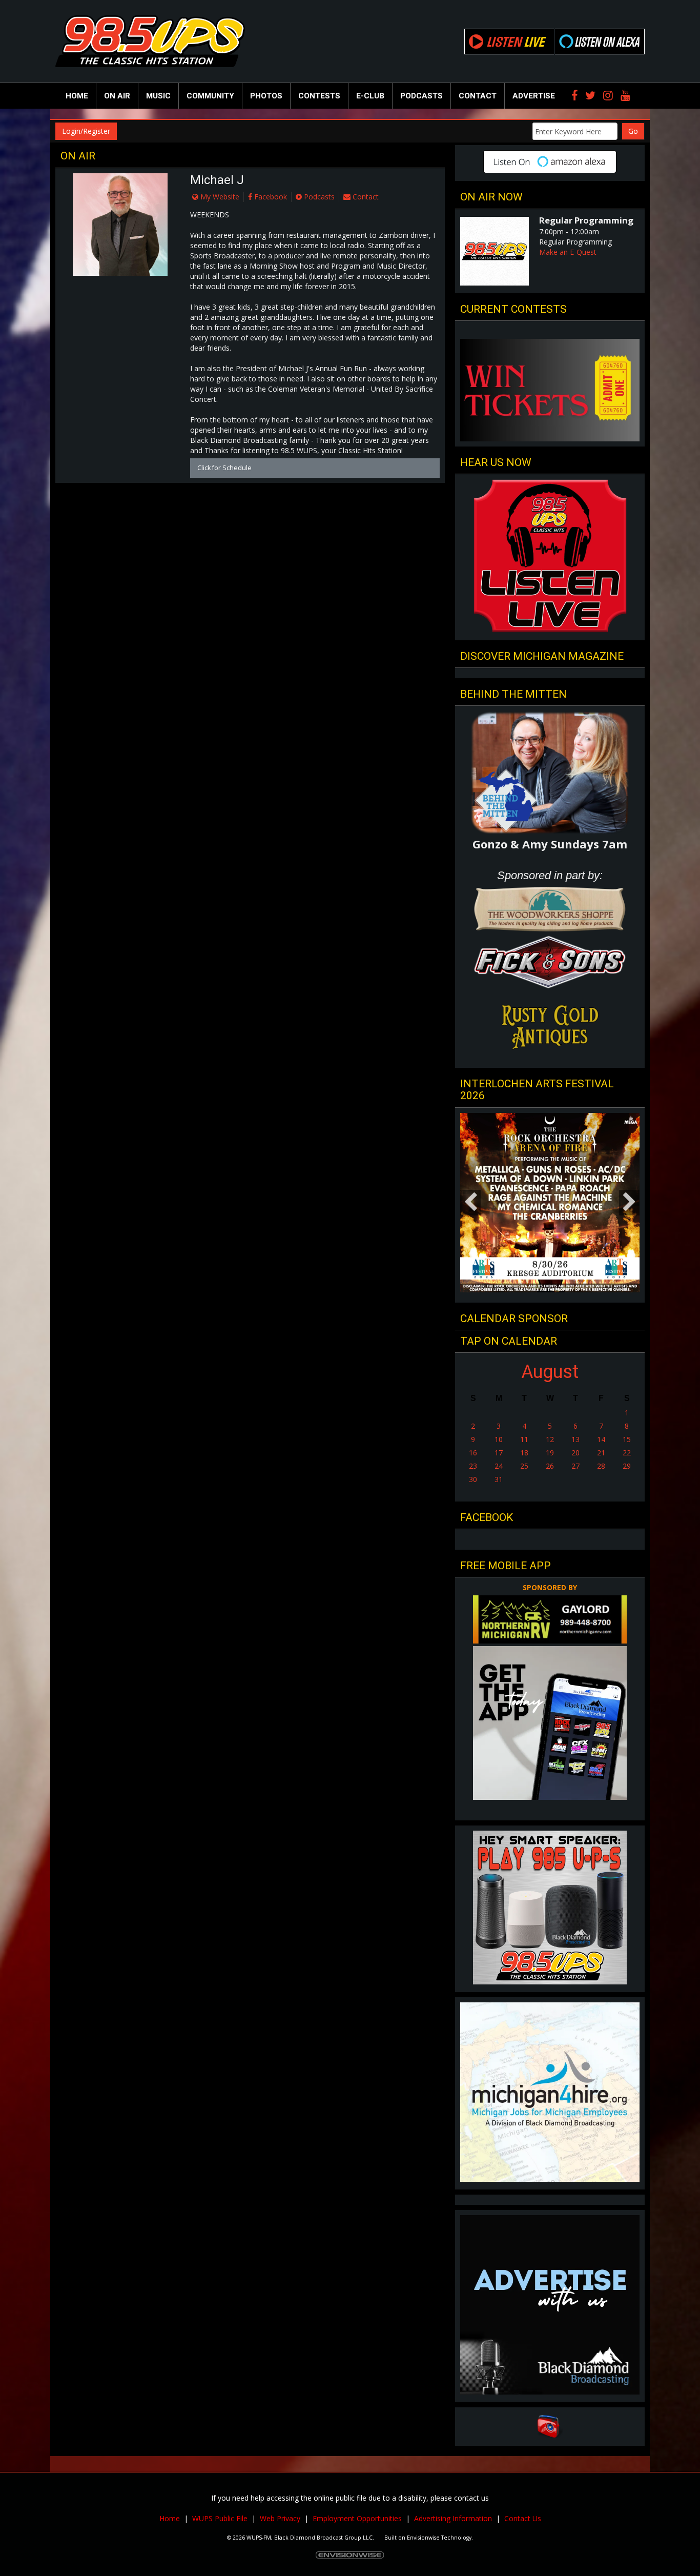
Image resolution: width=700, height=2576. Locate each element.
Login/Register (86, 131)
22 (627, 1453)
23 (473, 1466)
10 (499, 1439)
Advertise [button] (534, 96)
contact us (471, 2498)
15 (627, 1439)
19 (550, 1453)
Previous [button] (470, 1203)
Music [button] (158, 96)
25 (524, 1466)
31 (499, 1479)
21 (601, 1453)
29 (627, 1466)
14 (601, 1439)
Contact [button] (478, 96)
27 (575, 1466)
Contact (365, 197)
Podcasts (318, 197)
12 (550, 1439)
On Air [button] (117, 96)
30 (473, 1479)
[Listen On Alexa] (600, 42)
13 (575, 1439)
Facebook (270, 197)
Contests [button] (319, 96)
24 (499, 1466)
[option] (550, 1203)
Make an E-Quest (568, 252)
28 (601, 1466)
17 (499, 1453)
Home (77, 96)
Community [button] (210, 96)
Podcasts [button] (421, 96)
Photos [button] (266, 96)
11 (524, 1439)
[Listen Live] (509, 42)
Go (633, 131)
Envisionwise (423, 2538)
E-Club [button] (370, 96)
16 (473, 1453)
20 (575, 1453)
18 (524, 1453)
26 (550, 1466)
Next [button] (629, 1203)
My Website (219, 197)
